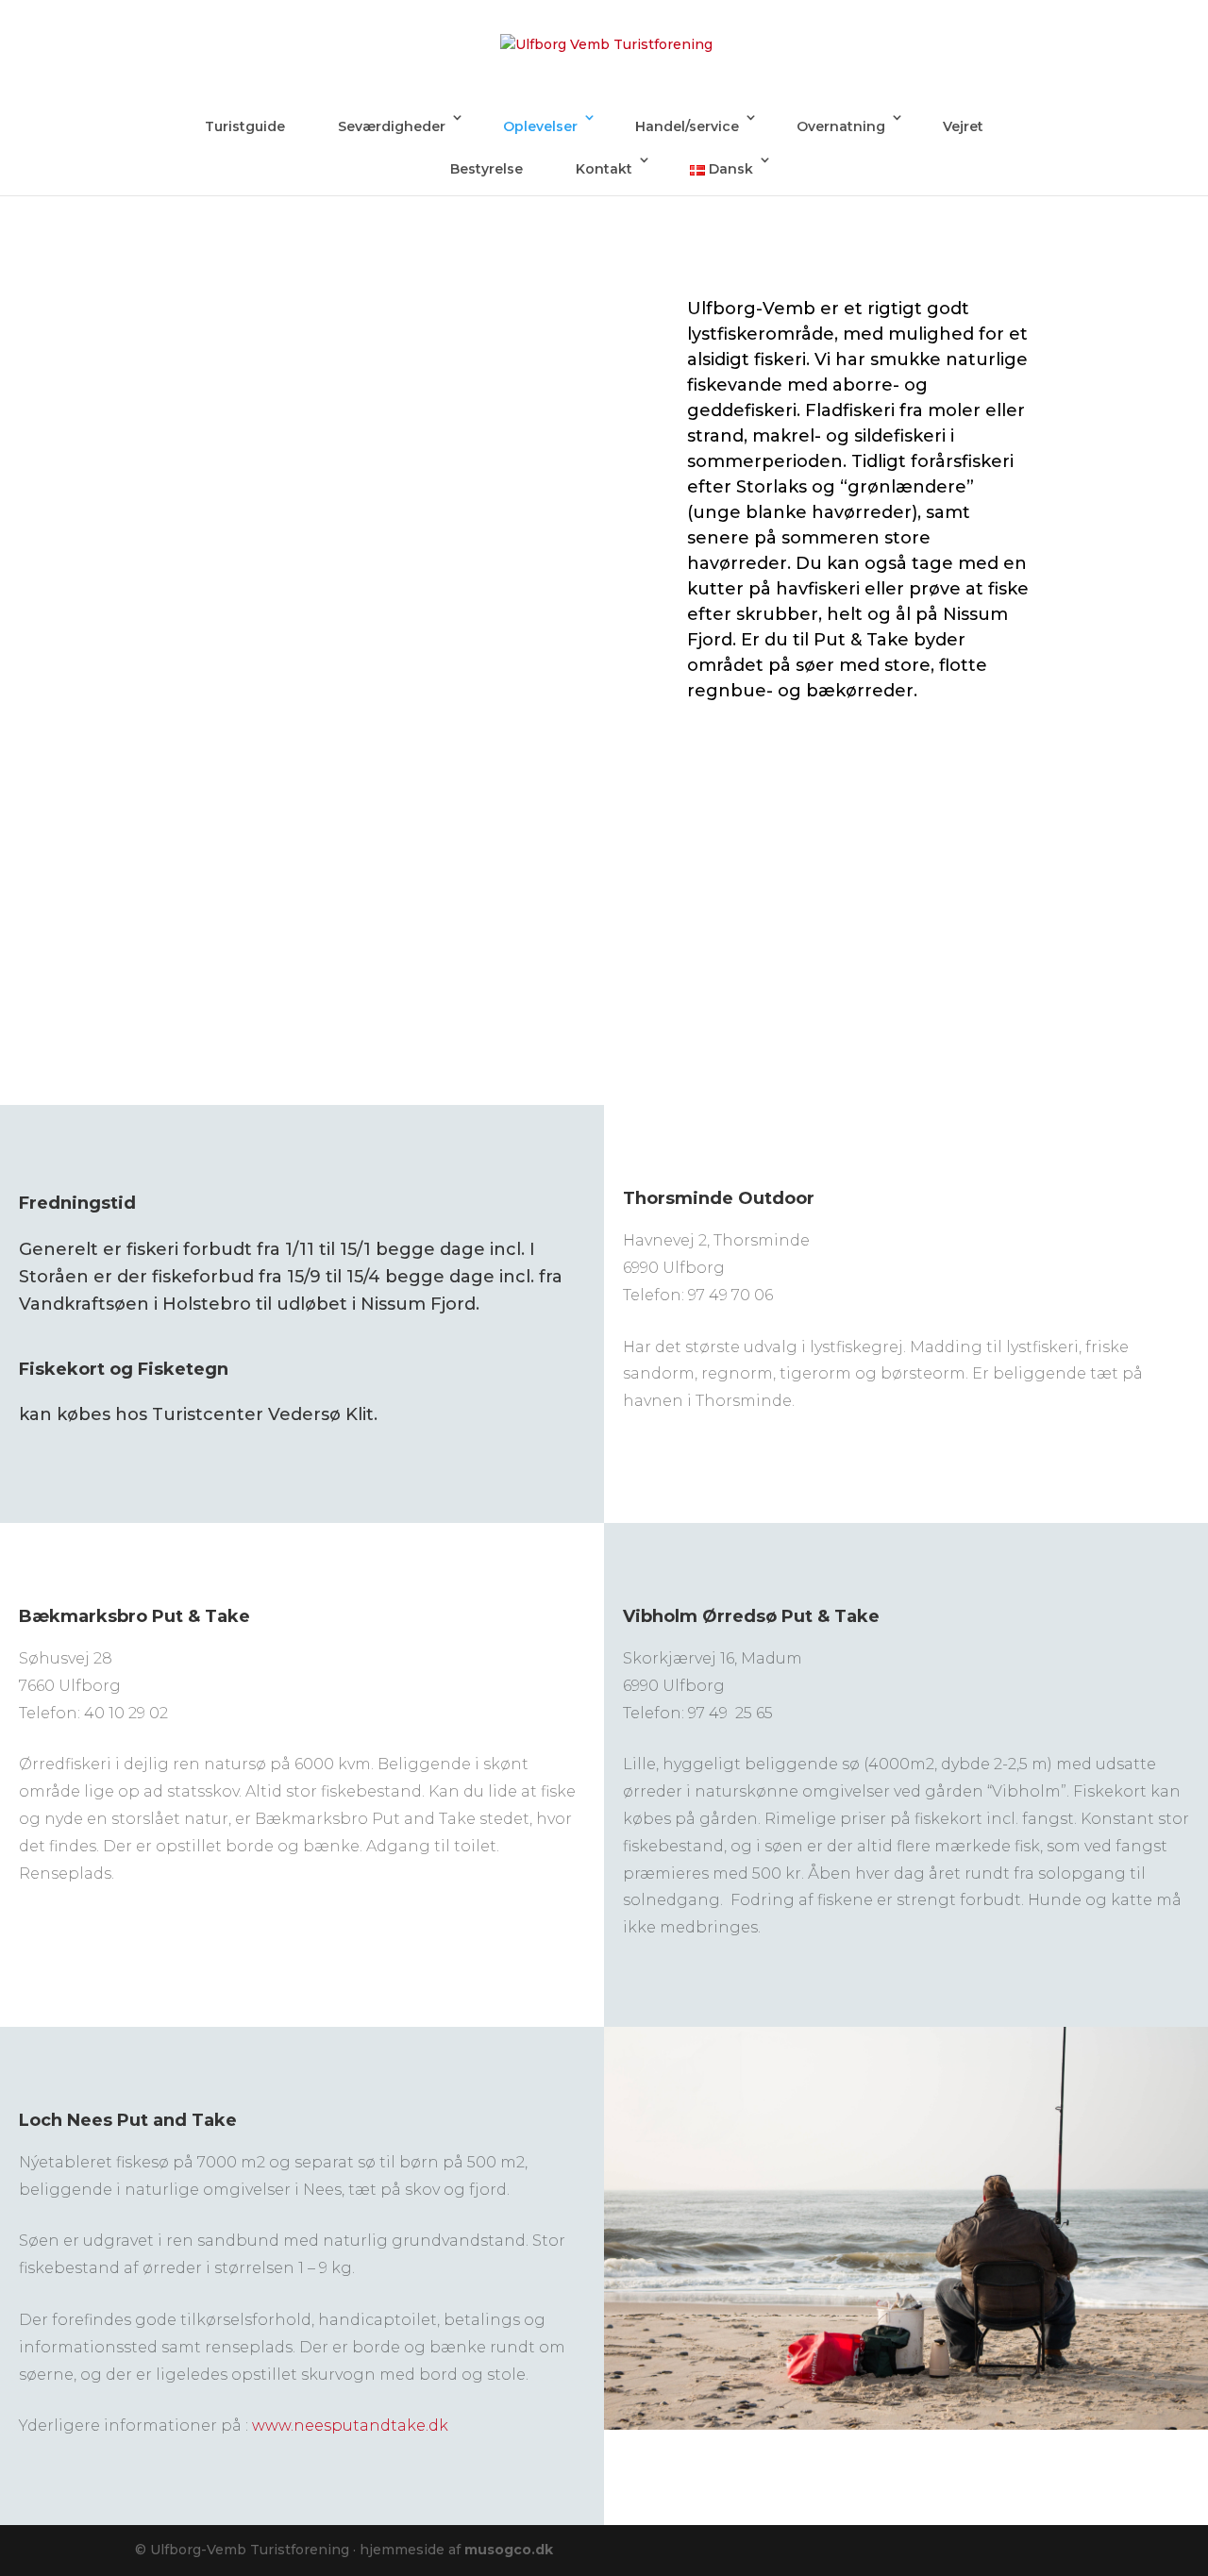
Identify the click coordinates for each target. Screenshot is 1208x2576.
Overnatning (841, 126)
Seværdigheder (392, 126)
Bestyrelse (487, 169)
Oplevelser (540, 126)
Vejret (963, 126)
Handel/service (687, 126)
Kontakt (604, 169)
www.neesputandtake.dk (350, 2425)
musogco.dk (509, 2550)
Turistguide (245, 126)
